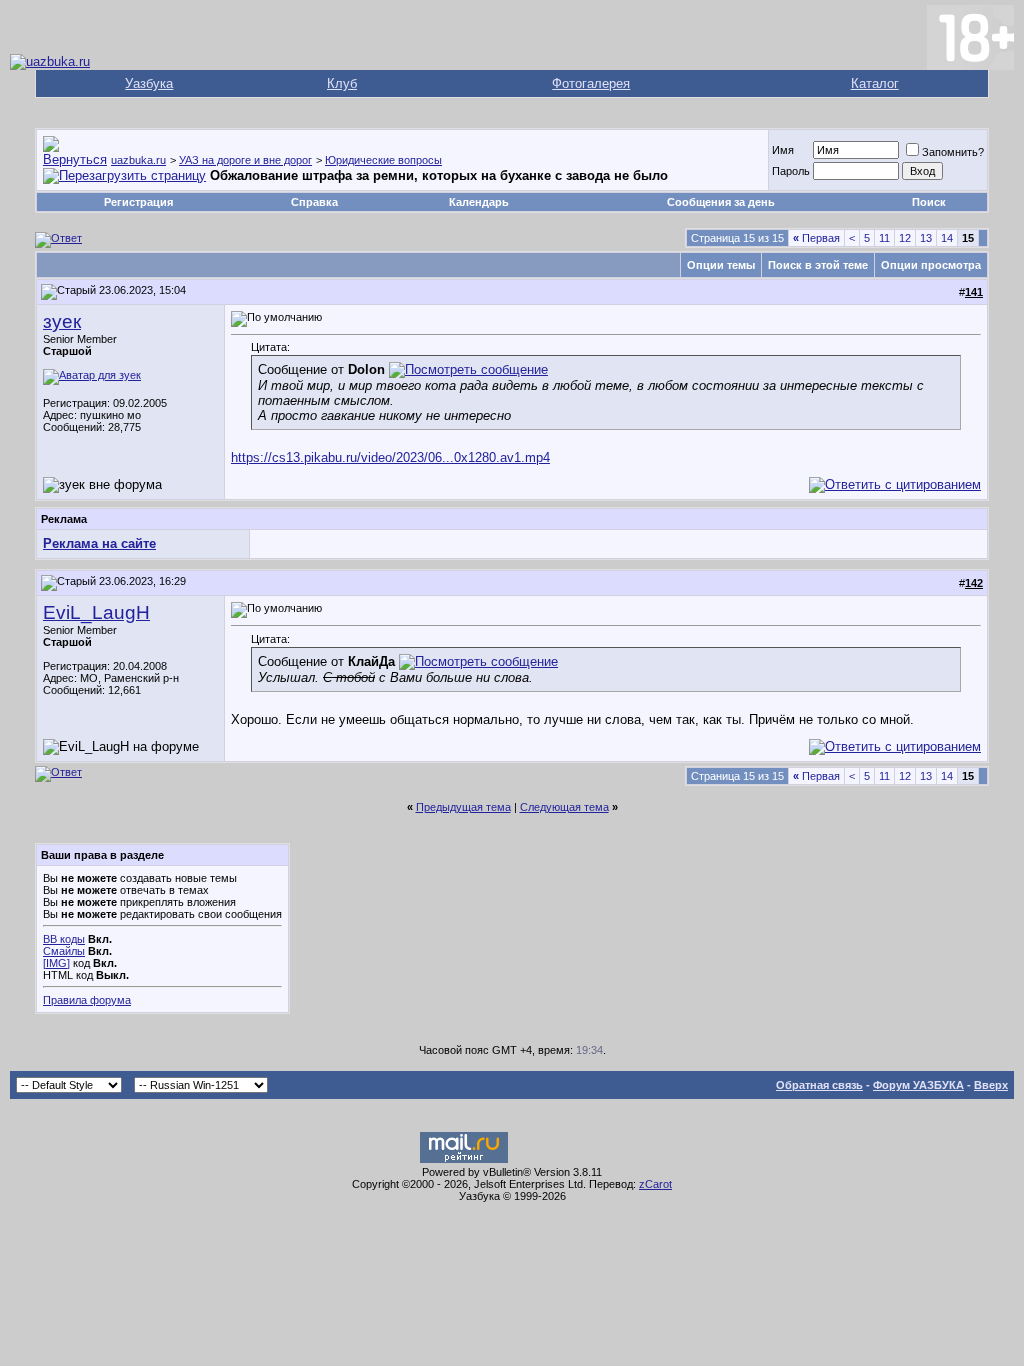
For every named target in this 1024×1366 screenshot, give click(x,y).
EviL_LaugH (96, 612)
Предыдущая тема (463, 807)
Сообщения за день (721, 202)
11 (884, 238)
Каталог (875, 83)
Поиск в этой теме (818, 265)
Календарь (479, 202)
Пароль (791, 171)
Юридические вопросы (383, 160)
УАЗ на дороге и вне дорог (245, 160)
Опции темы (721, 265)
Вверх (991, 1085)
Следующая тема (564, 807)
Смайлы (64, 951)
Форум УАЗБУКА (918, 1085)
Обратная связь (819, 1085)
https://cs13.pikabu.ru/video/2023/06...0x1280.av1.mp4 (390, 457)
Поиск (929, 202)
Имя (783, 150)
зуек (62, 321)
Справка (314, 202)
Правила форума (87, 1000)
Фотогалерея (591, 83)
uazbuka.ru (138, 160)
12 (905, 238)
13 (926, 238)
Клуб (342, 83)
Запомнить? (953, 152)
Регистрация (138, 202)
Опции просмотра (931, 265)
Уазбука (149, 83)
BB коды (64, 939)
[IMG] (56, 963)
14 (947, 238)
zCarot (655, 1184)
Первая (816, 238)
